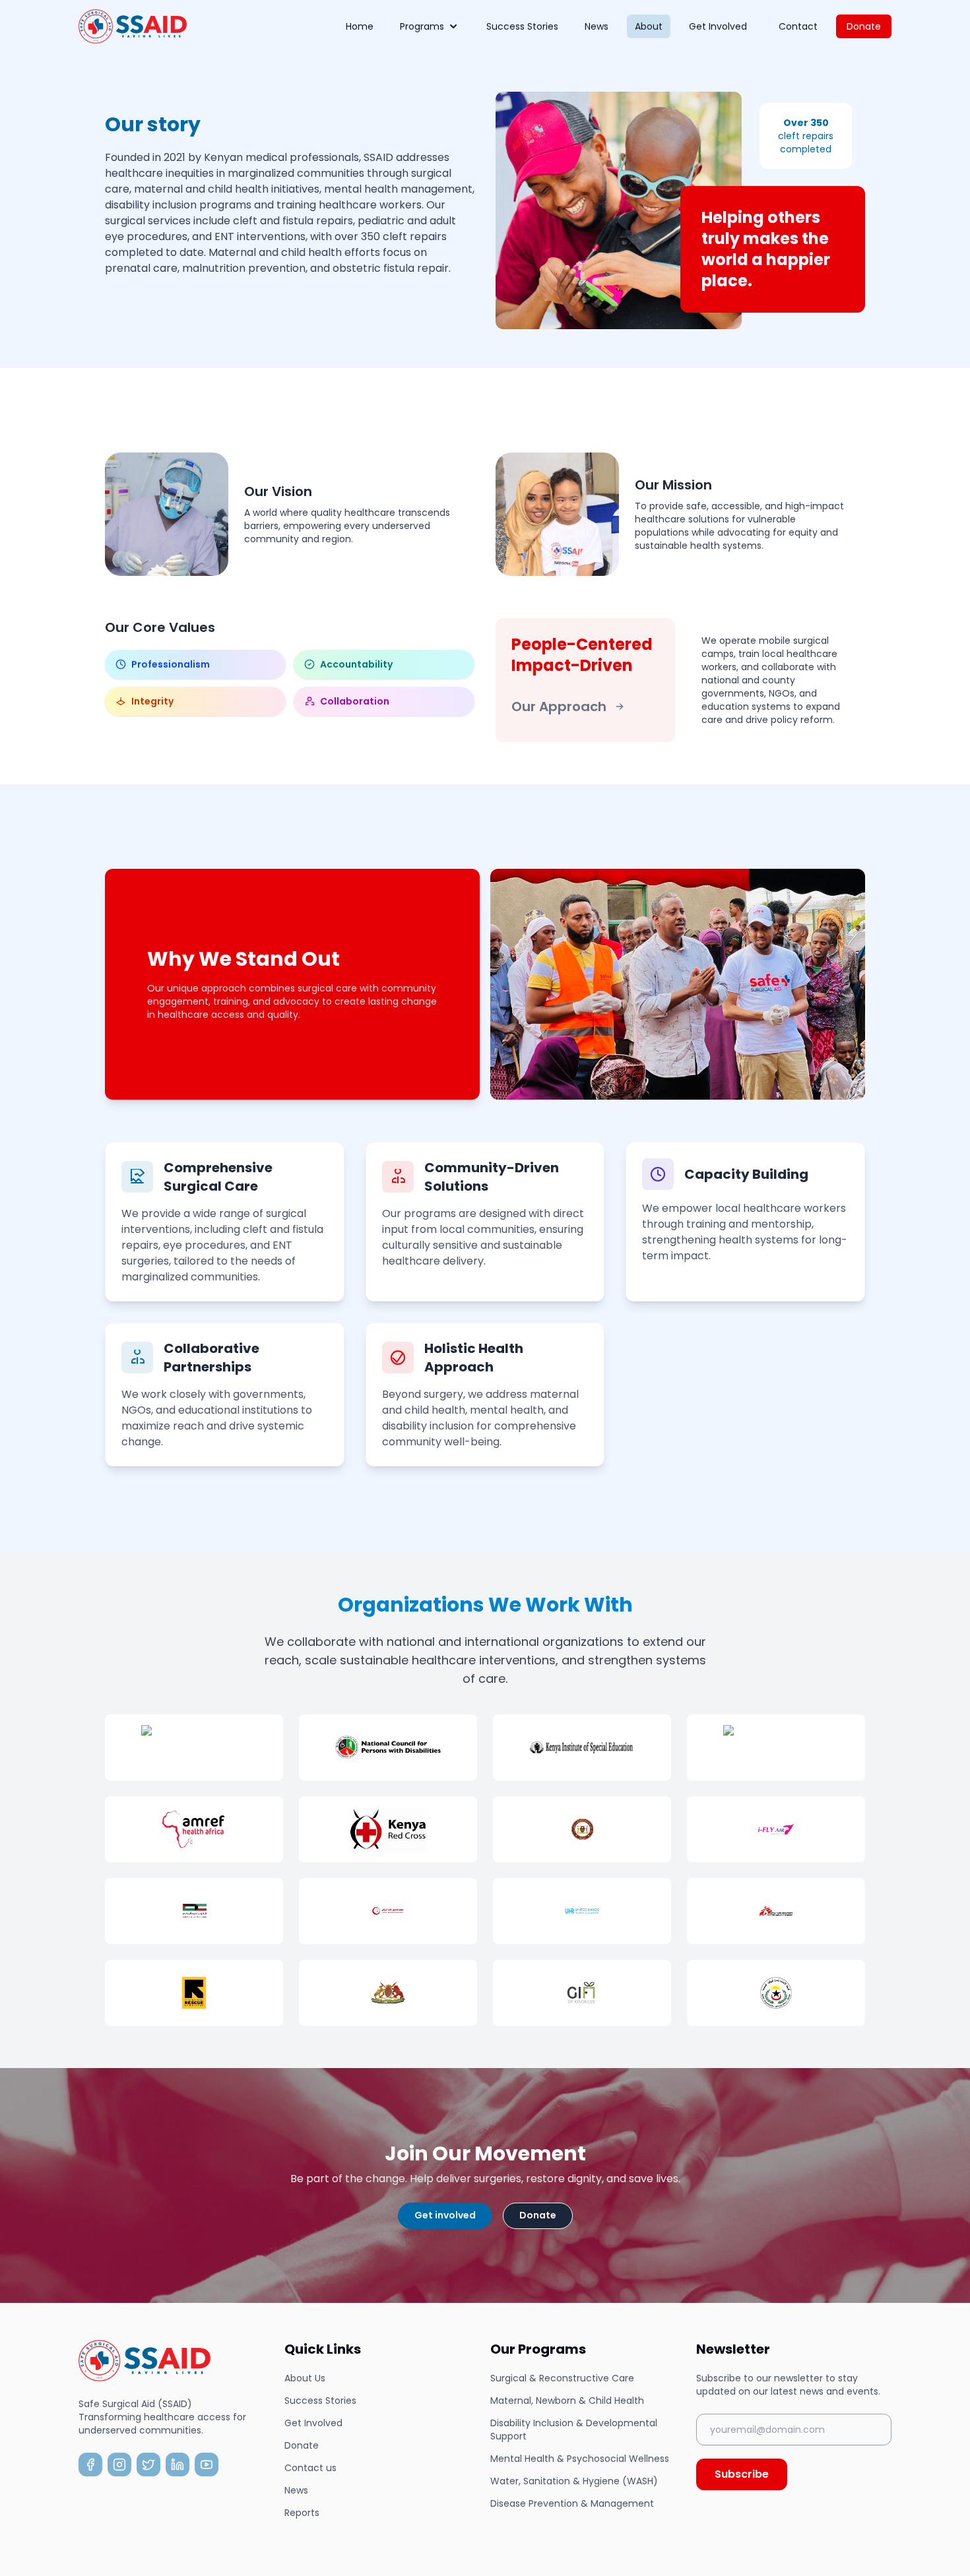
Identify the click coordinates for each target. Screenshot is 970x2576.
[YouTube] (207, 2465)
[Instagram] (119, 2465)
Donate (864, 26)
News (597, 26)
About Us (305, 2378)
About (649, 26)
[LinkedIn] (178, 2465)
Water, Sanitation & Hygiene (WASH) (574, 2481)
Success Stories (522, 26)
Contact (798, 26)
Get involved (445, 2215)
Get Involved (718, 26)
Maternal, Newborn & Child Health (567, 2401)
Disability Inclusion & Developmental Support (574, 2430)
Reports (302, 2513)
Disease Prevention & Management (572, 2503)
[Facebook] (90, 2465)
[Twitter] (148, 2465)
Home (360, 26)
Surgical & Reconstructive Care (562, 2378)
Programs (422, 26)
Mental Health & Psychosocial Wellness (580, 2459)
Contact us (310, 2468)
